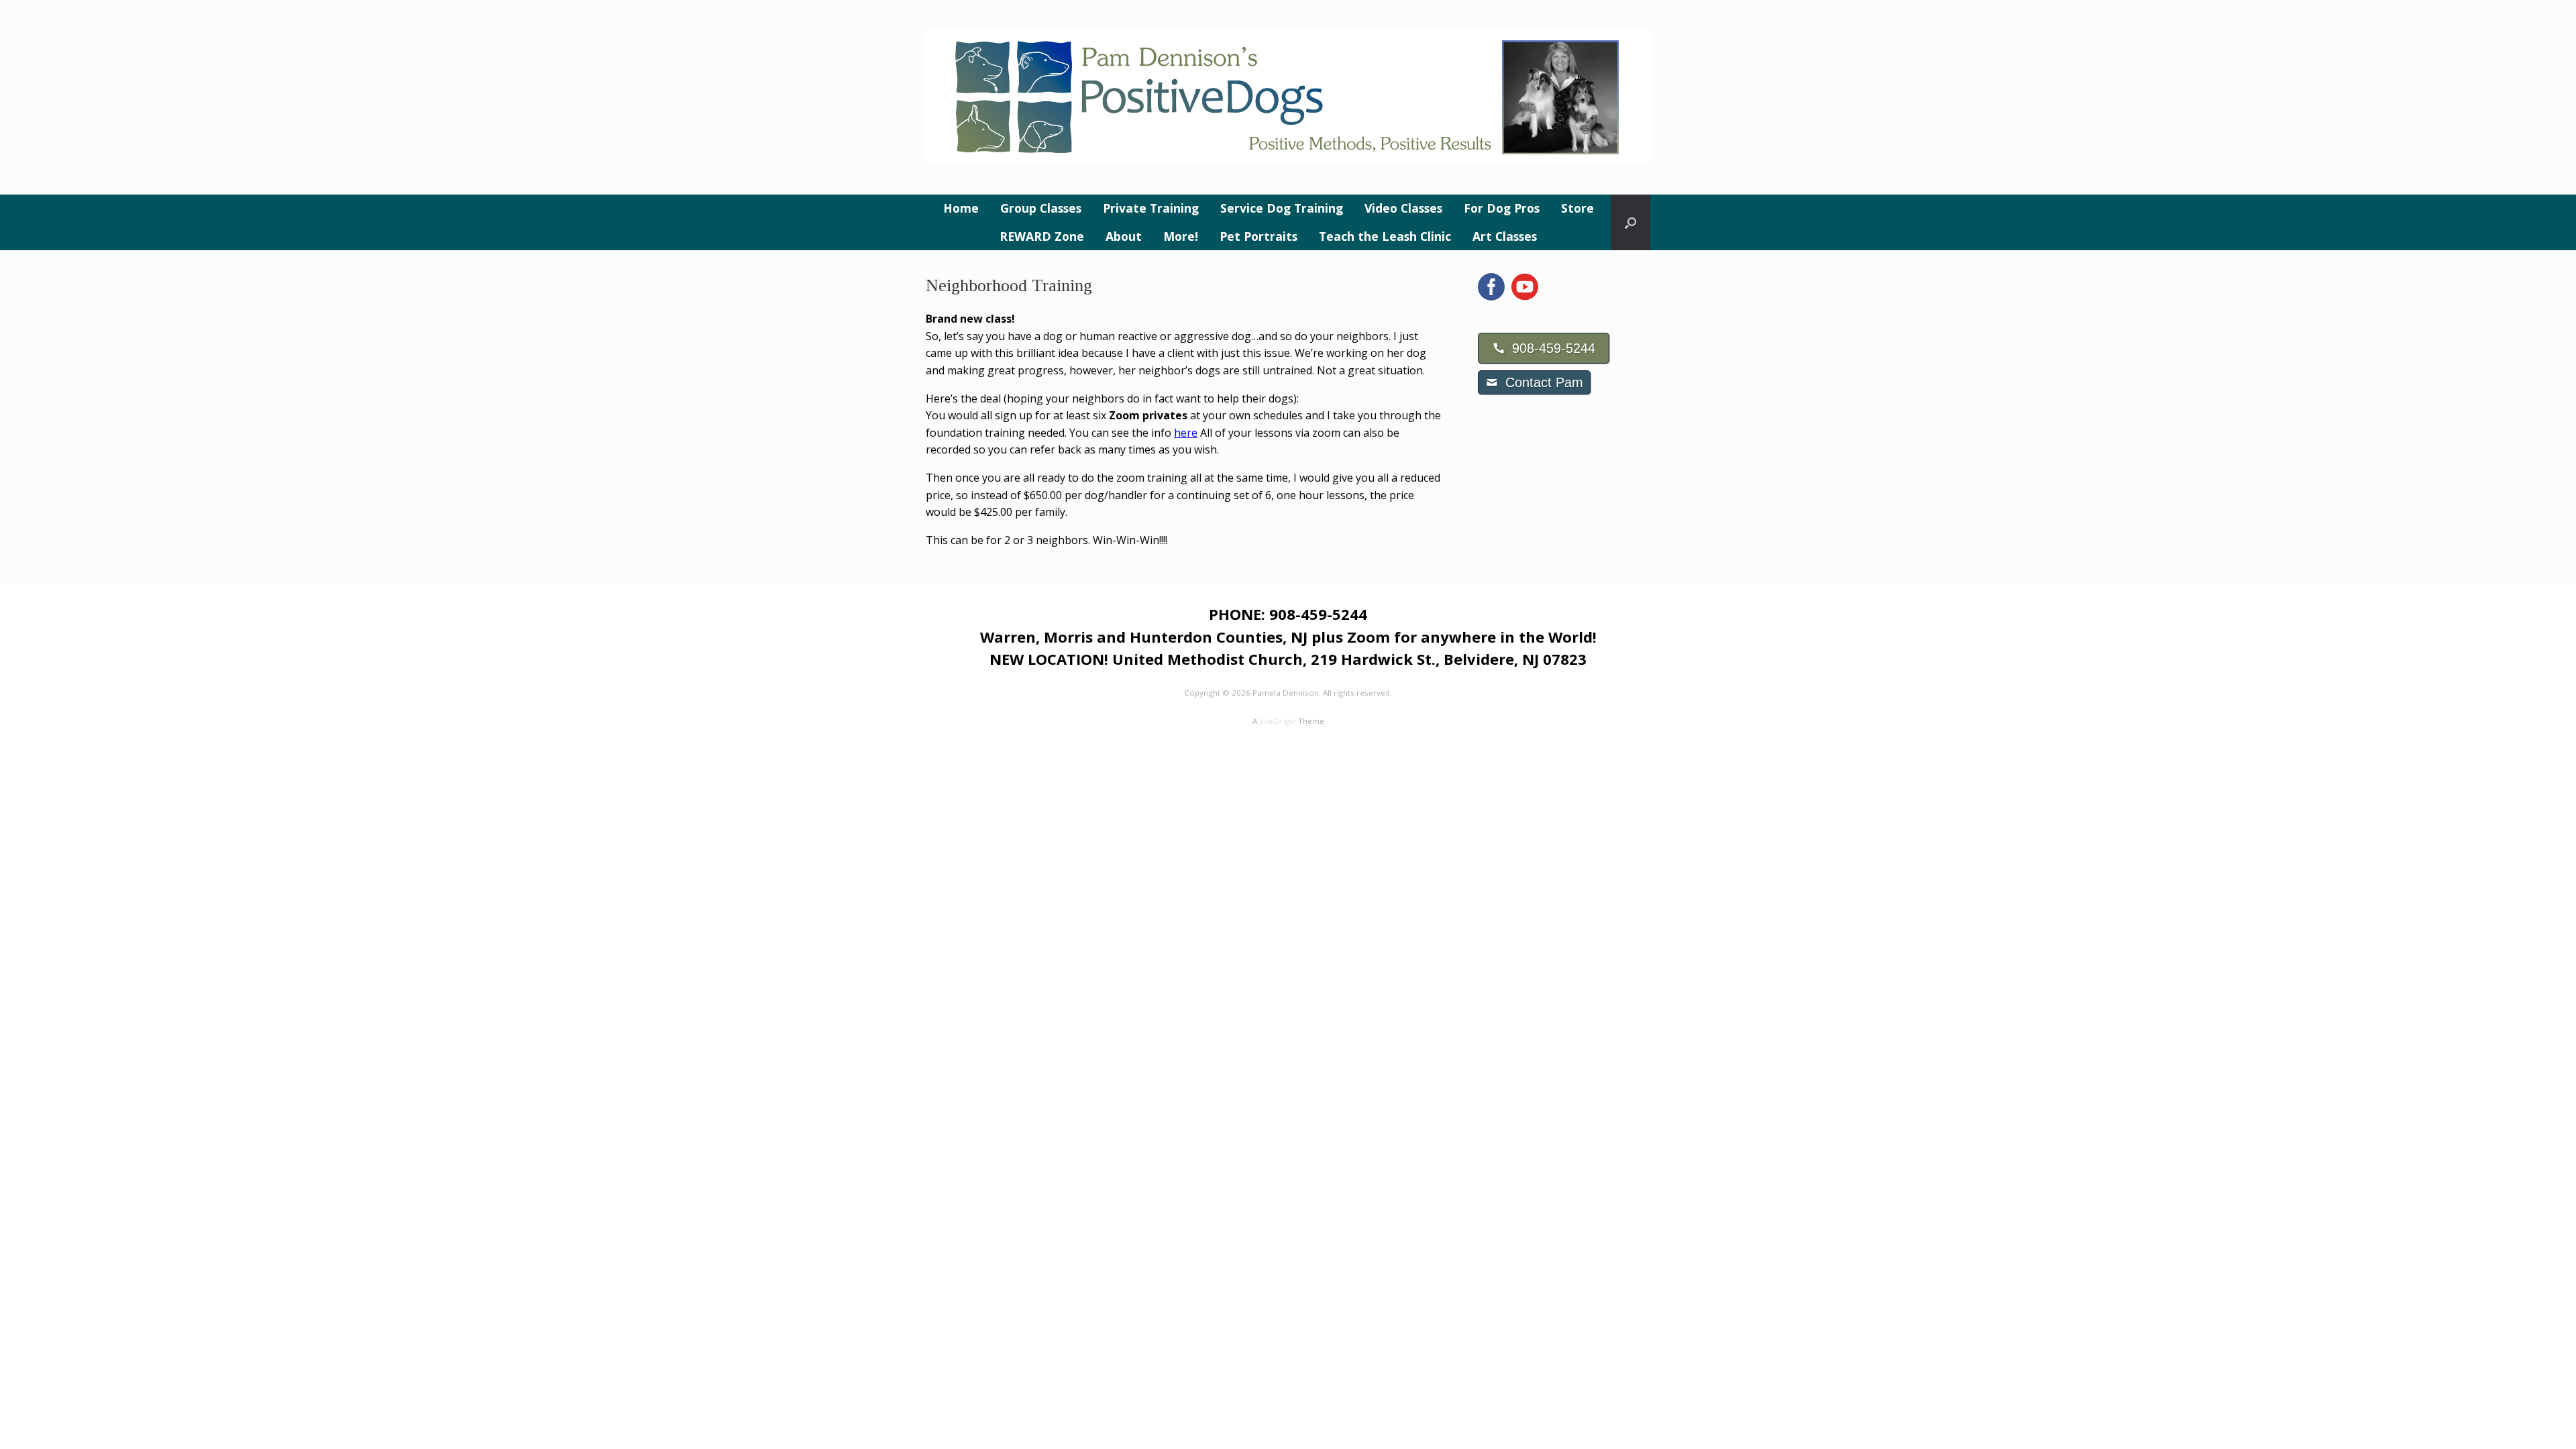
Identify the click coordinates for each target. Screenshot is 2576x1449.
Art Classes (1505, 236)
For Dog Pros (1502, 208)
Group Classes (1041, 208)
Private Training (1151, 208)
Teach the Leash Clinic (1385, 236)
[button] (1630, 222)
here (1186, 433)
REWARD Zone (1042, 236)
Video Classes (1403, 208)
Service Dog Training (1282, 208)
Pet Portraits (1258, 236)
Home (961, 208)
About (1124, 236)
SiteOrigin (1278, 721)
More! (1181, 236)
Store (1577, 208)
